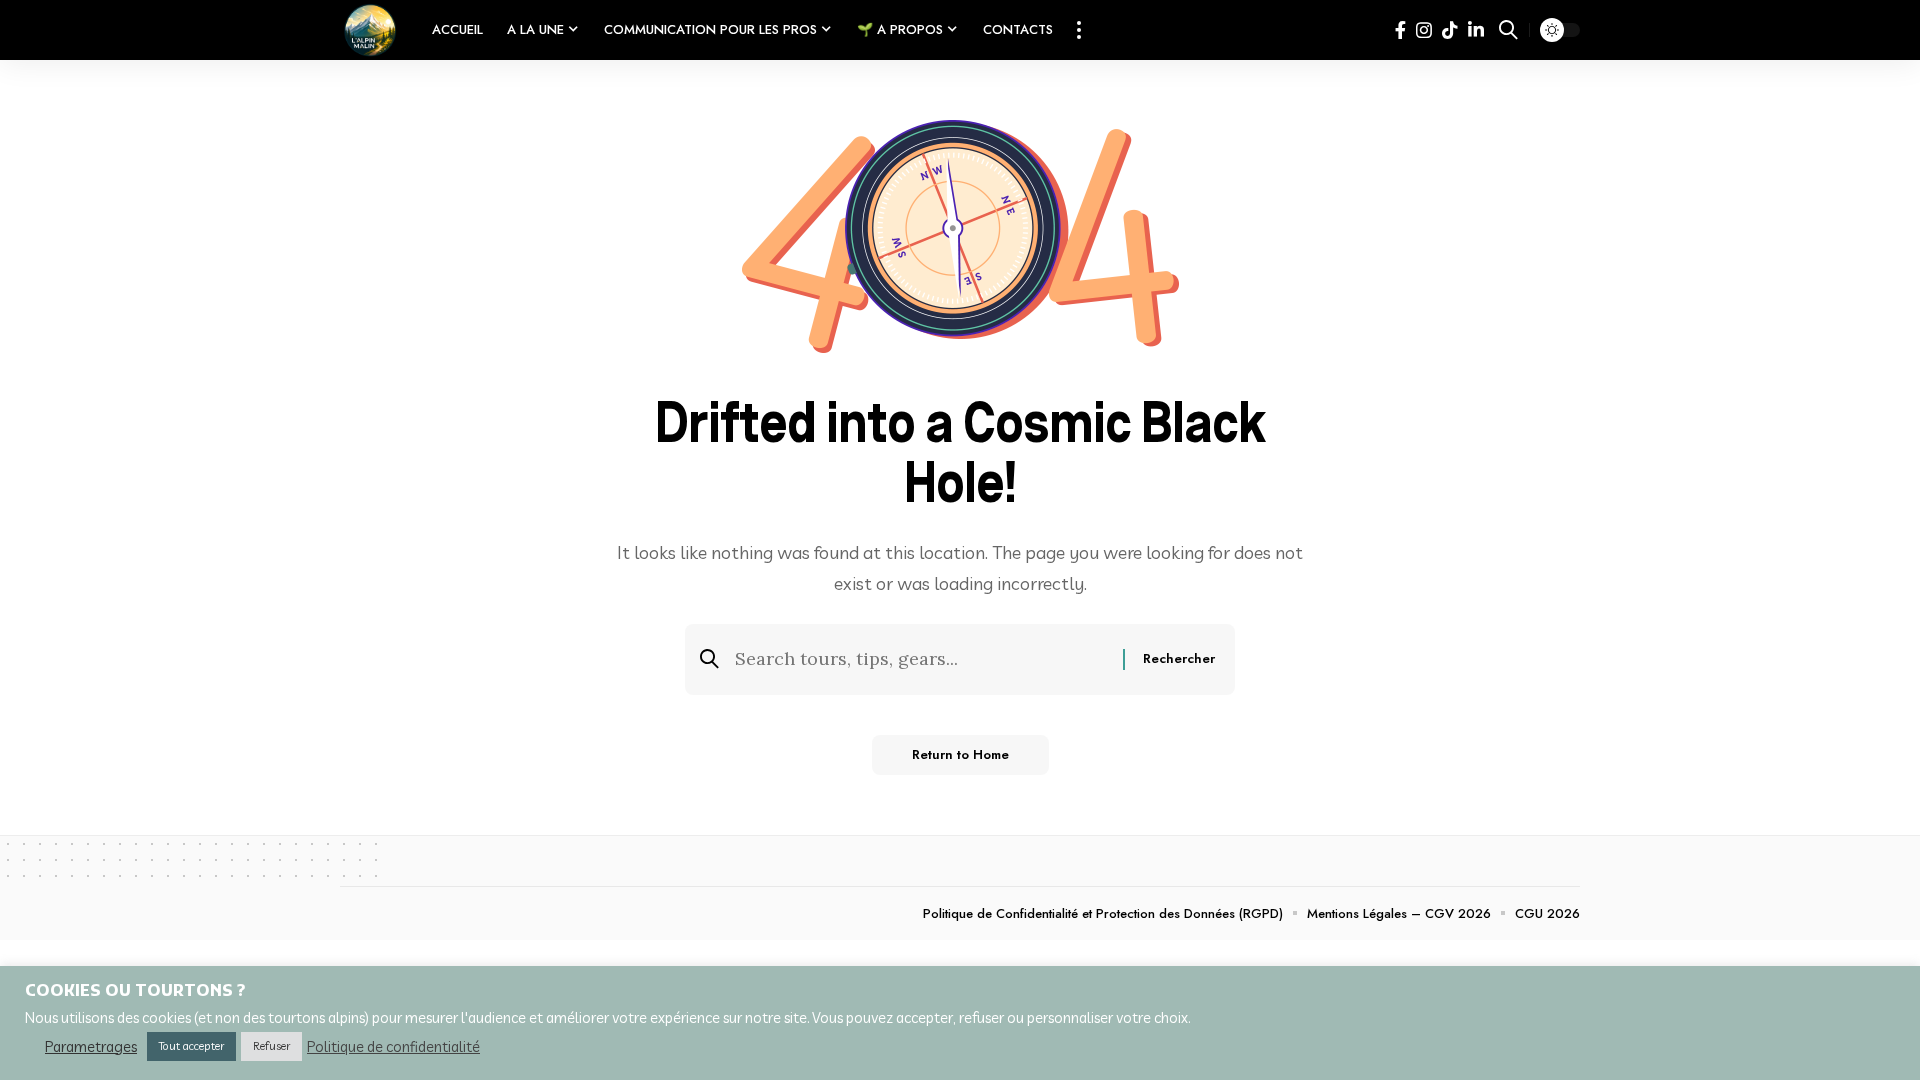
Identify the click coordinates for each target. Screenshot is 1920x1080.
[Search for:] (921, 659)
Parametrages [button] (91, 1047)
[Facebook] (1400, 30)
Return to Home (960, 754)
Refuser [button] (271, 1046)
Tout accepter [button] (191, 1046)
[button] (1079, 30)
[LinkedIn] (1476, 30)
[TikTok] (1450, 30)
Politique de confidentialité (393, 1047)
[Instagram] (1424, 30)
